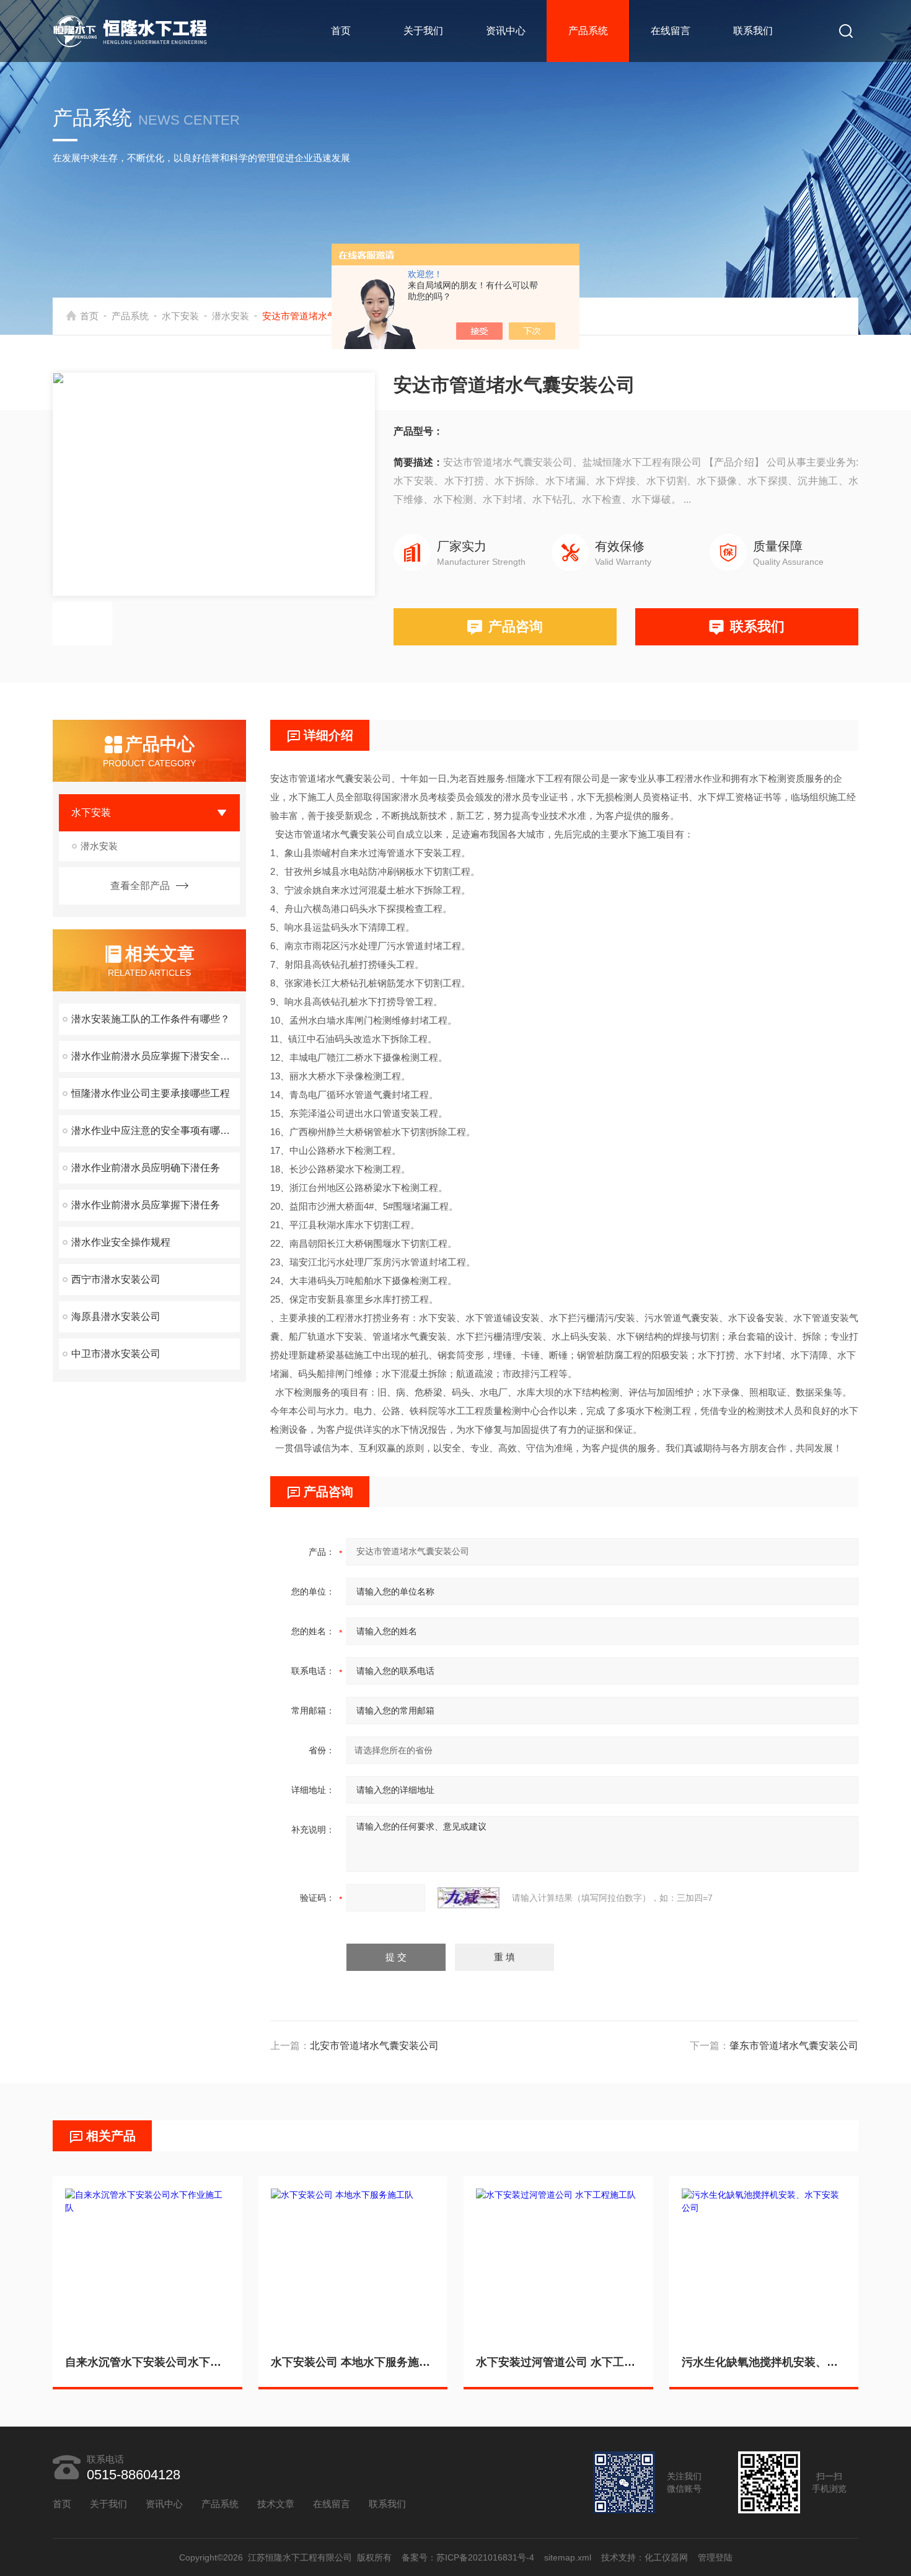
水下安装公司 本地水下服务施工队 (353, 2362)
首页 (341, 31)
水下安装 (180, 316)
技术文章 (276, 2504)
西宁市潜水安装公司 (116, 1279)
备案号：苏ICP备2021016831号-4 (468, 2557)
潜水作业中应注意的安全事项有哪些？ (156, 1131)
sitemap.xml (568, 2557)
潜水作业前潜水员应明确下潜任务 (146, 1168)
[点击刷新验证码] (469, 1898)
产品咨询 (516, 626)
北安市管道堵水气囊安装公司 (374, 2046)
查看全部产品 (140, 886)
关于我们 (423, 31)
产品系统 (588, 31)
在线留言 (671, 31)
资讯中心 (506, 31)
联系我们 (753, 31)
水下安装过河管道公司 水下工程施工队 (558, 2362)
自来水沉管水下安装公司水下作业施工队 (147, 2362)
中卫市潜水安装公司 (116, 1354)
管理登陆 (715, 2557)
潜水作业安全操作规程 (121, 1242)
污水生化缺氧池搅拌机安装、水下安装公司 (764, 2362)
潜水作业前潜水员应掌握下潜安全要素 (156, 1056)
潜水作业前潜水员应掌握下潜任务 (146, 1205)
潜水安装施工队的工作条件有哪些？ (151, 1019)
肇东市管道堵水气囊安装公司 (794, 2046)
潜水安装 (231, 316)
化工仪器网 (666, 2557)
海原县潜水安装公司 (116, 1317)
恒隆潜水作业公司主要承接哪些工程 (151, 1093)
